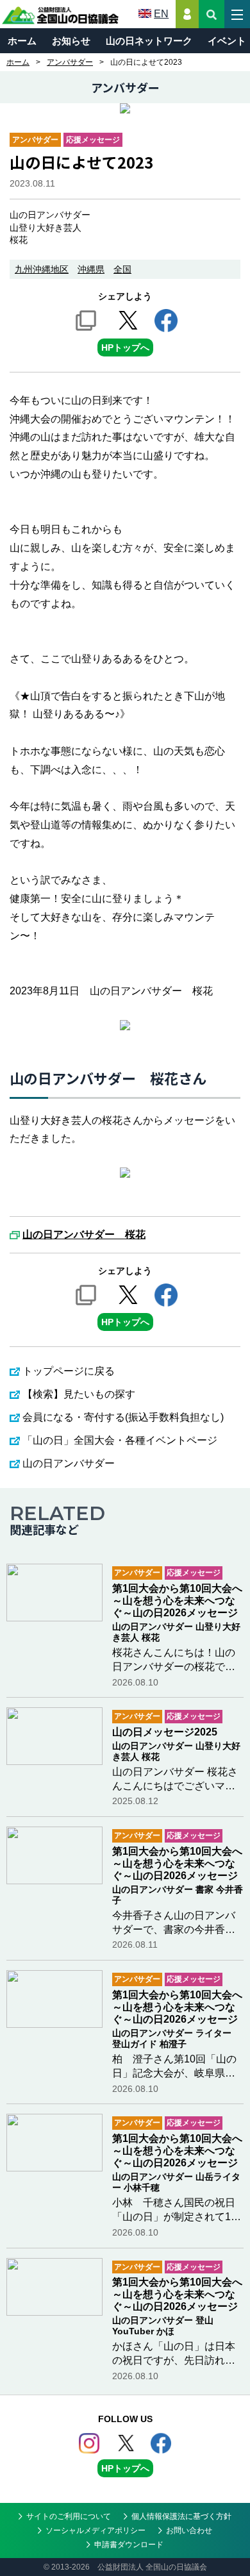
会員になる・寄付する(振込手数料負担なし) (123, 1417)
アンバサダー (70, 62)
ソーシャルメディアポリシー (96, 2530)
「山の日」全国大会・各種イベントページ (120, 1440)
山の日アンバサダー (69, 1463)
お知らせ (71, 41)
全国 (122, 269)
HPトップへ (125, 347)
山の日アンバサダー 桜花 (84, 1235)
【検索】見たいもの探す (79, 1394)
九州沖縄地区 (42, 269)
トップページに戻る (69, 1371)
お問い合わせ (189, 2530)
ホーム (22, 41)
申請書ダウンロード (129, 2545)
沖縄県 (91, 269)
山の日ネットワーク (149, 41)
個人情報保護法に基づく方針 (181, 2516)
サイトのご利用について (69, 2516)
